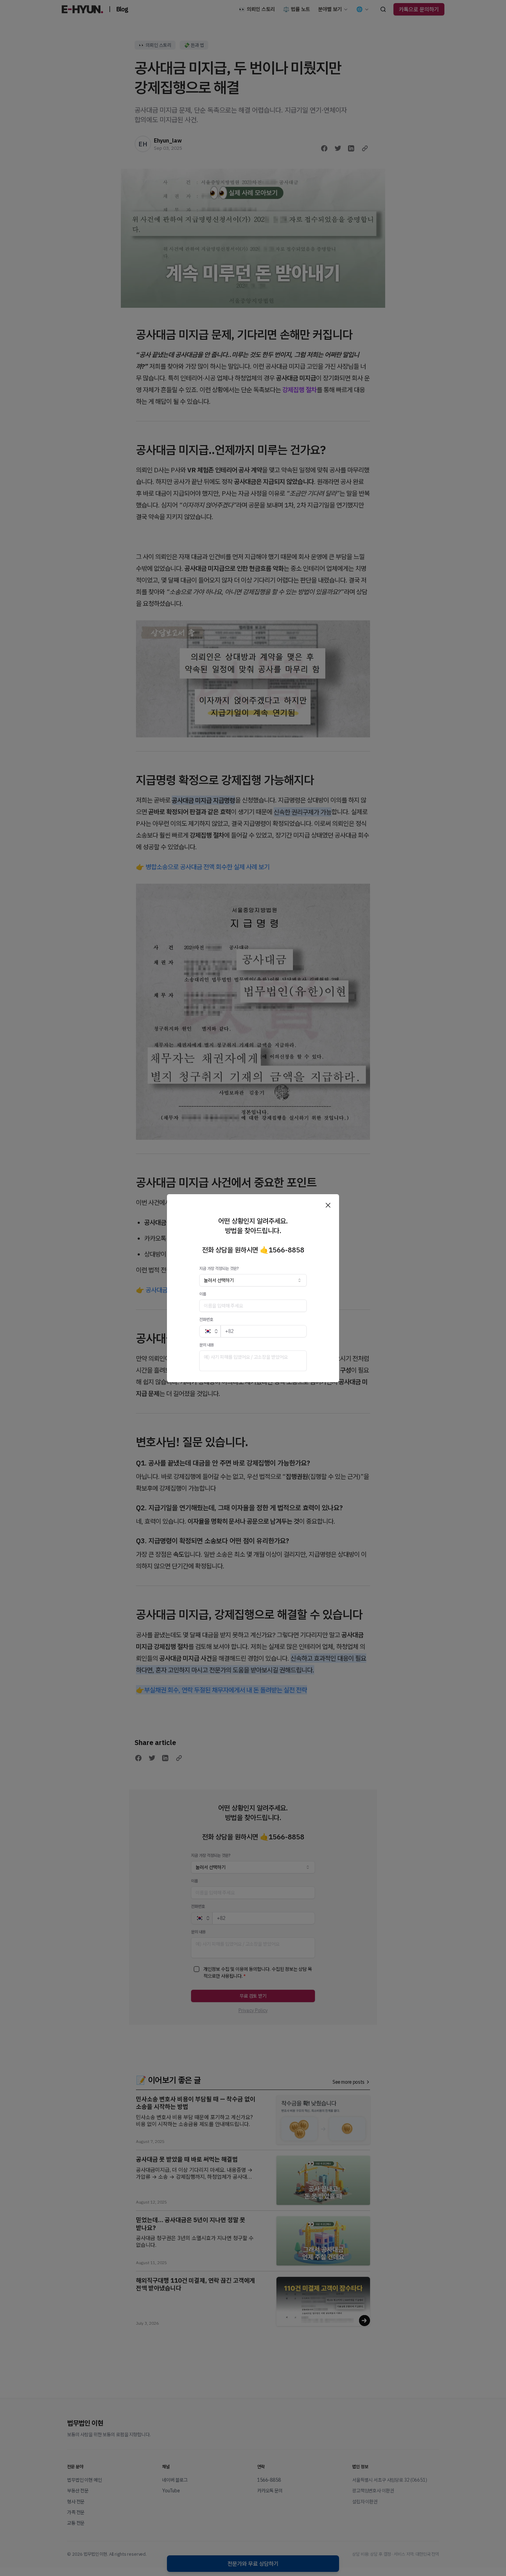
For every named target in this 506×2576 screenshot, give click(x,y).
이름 (203, 1294)
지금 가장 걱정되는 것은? (219, 1268)
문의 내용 (207, 1345)
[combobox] (253, 1280)
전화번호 (206, 1319)
